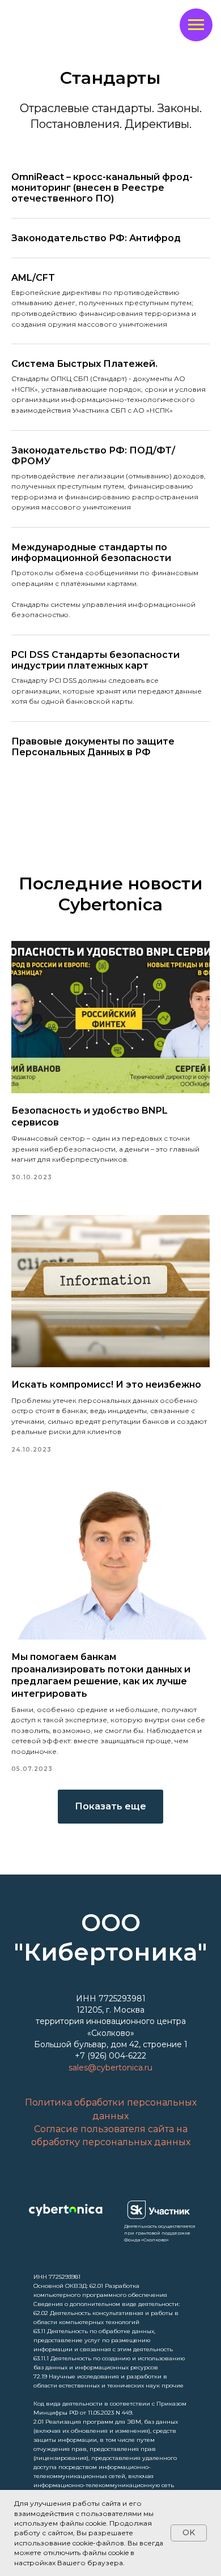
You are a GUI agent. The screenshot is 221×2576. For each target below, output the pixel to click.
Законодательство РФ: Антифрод (96, 238)
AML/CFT (33, 278)
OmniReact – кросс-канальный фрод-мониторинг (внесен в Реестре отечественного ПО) (102, 188)
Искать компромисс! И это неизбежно (106, 1385)
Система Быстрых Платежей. (84, 364)
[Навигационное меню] (196, 25)
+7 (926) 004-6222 (110, 2056)
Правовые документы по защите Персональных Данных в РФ (93, 747)
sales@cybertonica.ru (110, 2068)
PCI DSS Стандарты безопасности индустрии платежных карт (95, 660)
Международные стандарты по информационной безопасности (91, 553)
